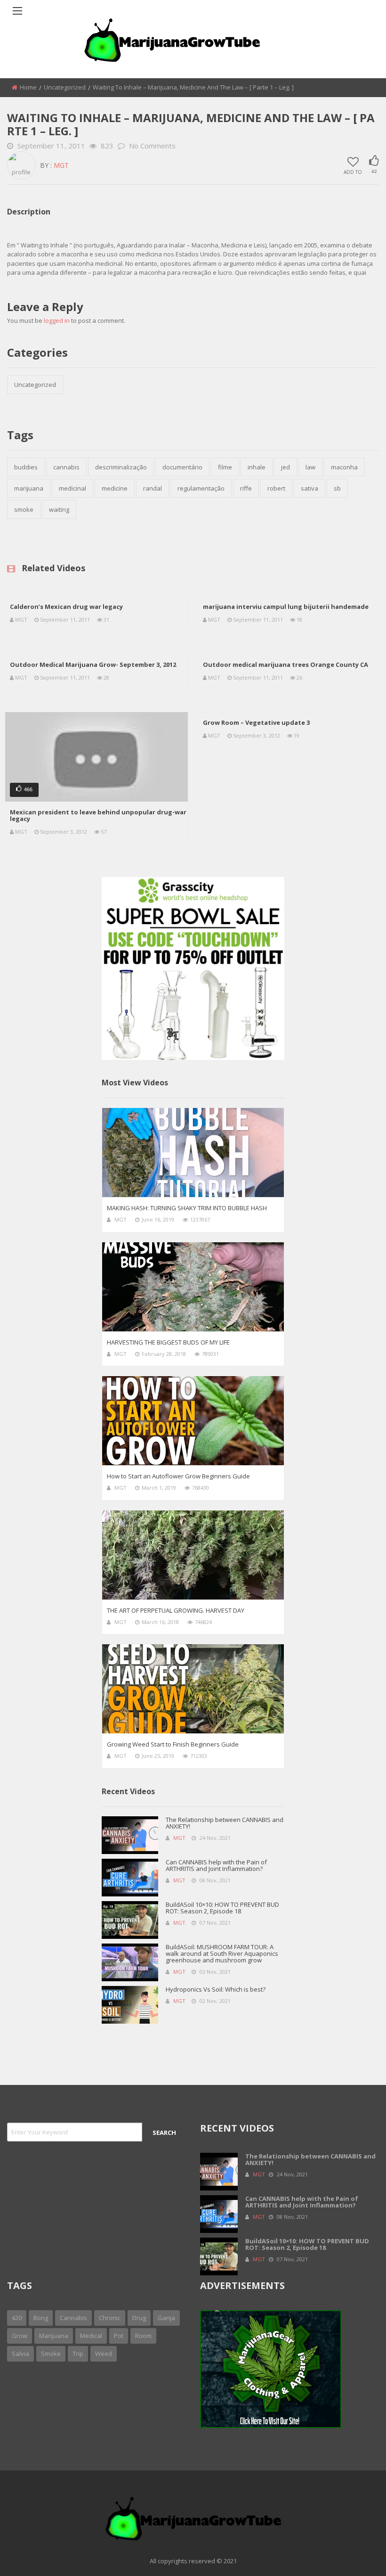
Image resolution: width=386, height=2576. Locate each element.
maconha (344, 467)
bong (41, 2318)
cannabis (66, 467)
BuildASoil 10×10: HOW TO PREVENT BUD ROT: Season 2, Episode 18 (222, 1908)
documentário (182, 467)
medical (91, 2336)
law (310, 467)
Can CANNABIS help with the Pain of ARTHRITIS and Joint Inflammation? (216, 1865)
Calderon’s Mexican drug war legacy (66, 607)
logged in (57, 320)
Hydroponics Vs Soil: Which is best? (216, 1989)
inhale (257, 467)
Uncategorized (65, 87)
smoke (24, 509)
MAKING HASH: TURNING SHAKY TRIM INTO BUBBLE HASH (187, 1208)
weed (104, 2354)
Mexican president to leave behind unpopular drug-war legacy (98, 815)
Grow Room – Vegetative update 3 (256, 722)
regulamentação (201, 488)
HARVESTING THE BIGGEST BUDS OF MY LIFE (168, 1342)
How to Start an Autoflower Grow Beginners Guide (178, 1476)
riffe (246, 488)
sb (337, 488)
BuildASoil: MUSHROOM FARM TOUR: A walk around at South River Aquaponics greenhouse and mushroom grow (222, 1953)
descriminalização (121, 467)
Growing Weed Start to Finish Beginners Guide (173, 1744)
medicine (115, 488)
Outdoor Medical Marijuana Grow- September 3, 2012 (93, 665)
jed (285, 467)
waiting (59, 509)
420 (17, 2318)
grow (20, 2336)
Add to (353, 172)
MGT (61, 165)
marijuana (29, 488)
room (143, 2336)
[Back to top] (355, 2555)
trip (78, 2354)
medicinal (72, 488)
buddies (26, 467)
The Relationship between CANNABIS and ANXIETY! (225, 1823)
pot (119, 2336)
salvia (20, 2354)
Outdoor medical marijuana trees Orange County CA (285, 665)
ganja (166, 2318)
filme (225, 467)
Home (28, 87)
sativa (310, 488)
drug (139, 2318)
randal (153, 488)
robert (276, 488)
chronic (110, 2318)
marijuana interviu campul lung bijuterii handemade (286, 607)
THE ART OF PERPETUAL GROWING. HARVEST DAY (176, 1610)
